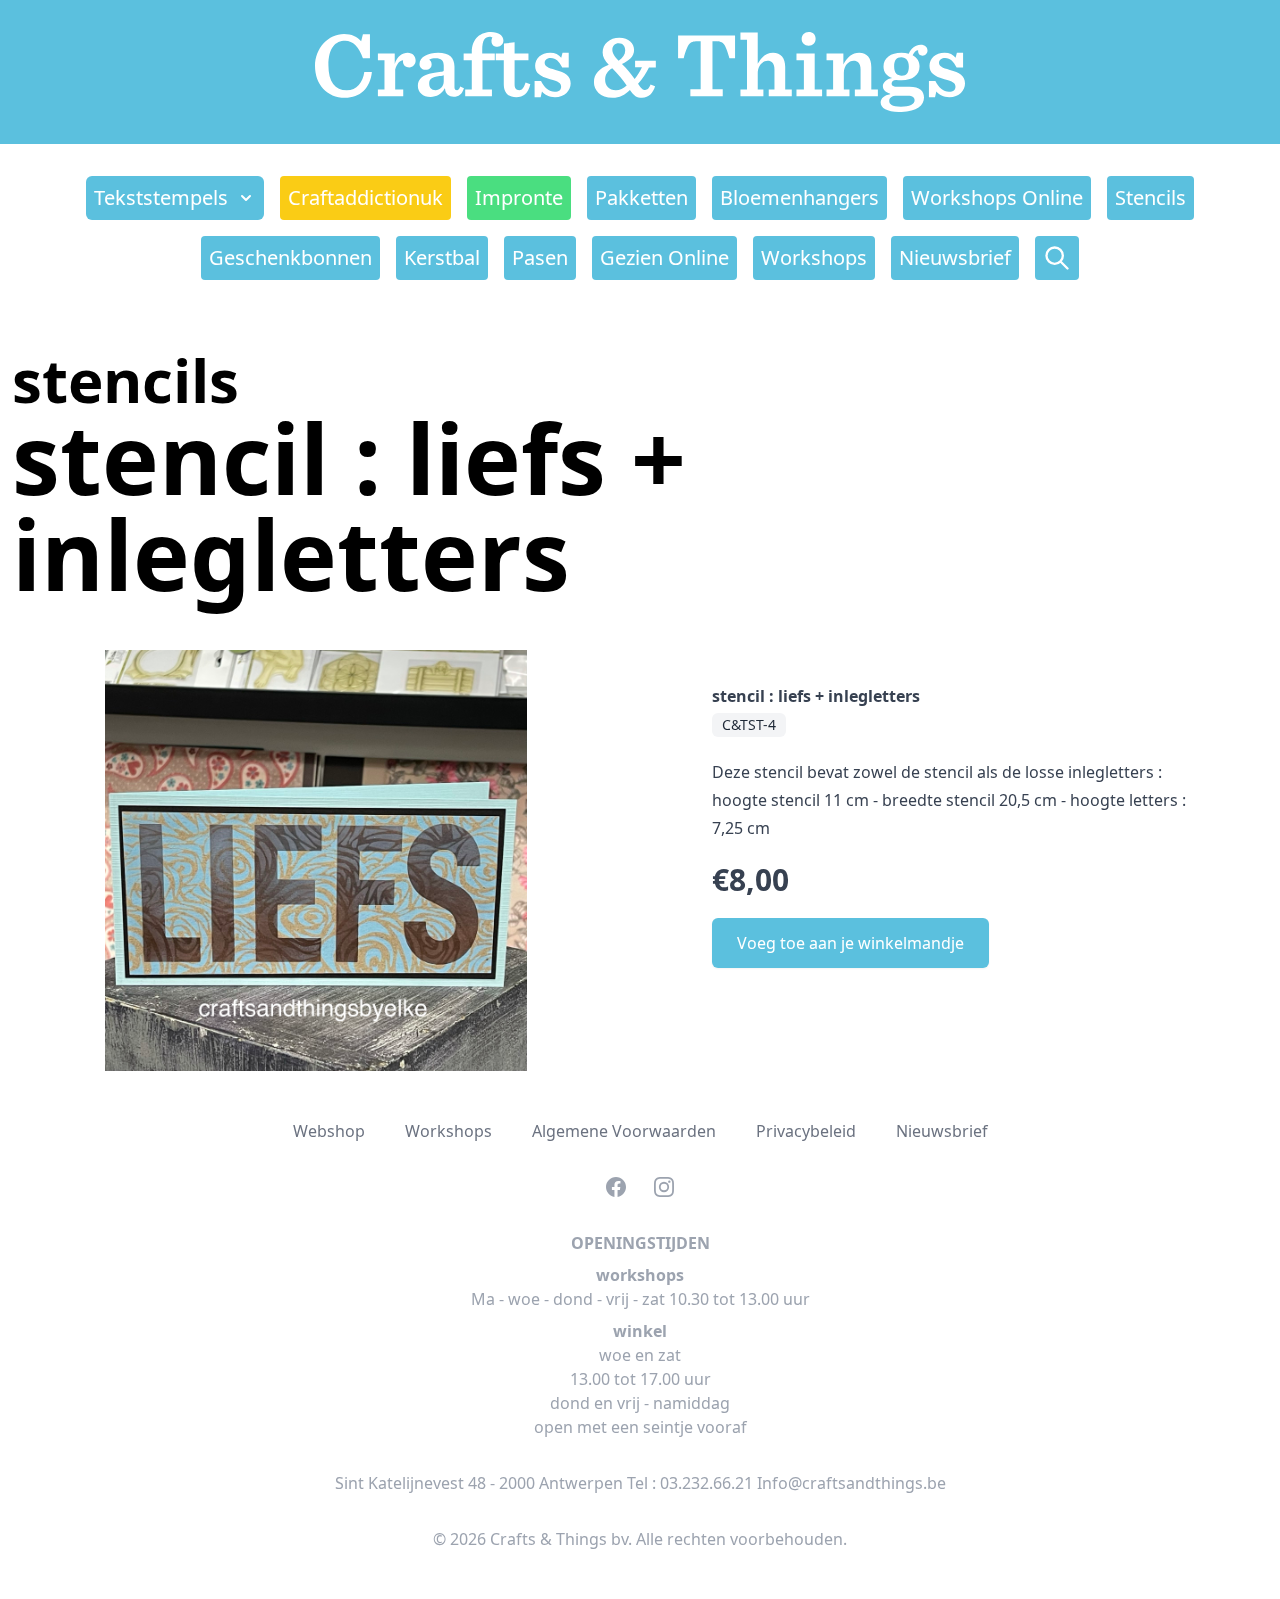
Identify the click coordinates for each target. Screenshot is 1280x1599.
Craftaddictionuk (365, 197)
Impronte (519, 197)
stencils (1150, 197)
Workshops (814, 257)
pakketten (641, 197)
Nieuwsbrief (955, 257)
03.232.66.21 (706, 1483)
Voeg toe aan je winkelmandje (850, 943)
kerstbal (442, 257)
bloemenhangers (799, 197)
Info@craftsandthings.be (851, 1483)
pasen (540, 257)
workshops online (997, 197)
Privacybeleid (806, 1131)
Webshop (329, 1131)
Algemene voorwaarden (624, 1131)
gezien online (664, 257)
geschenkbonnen (290, 257)
